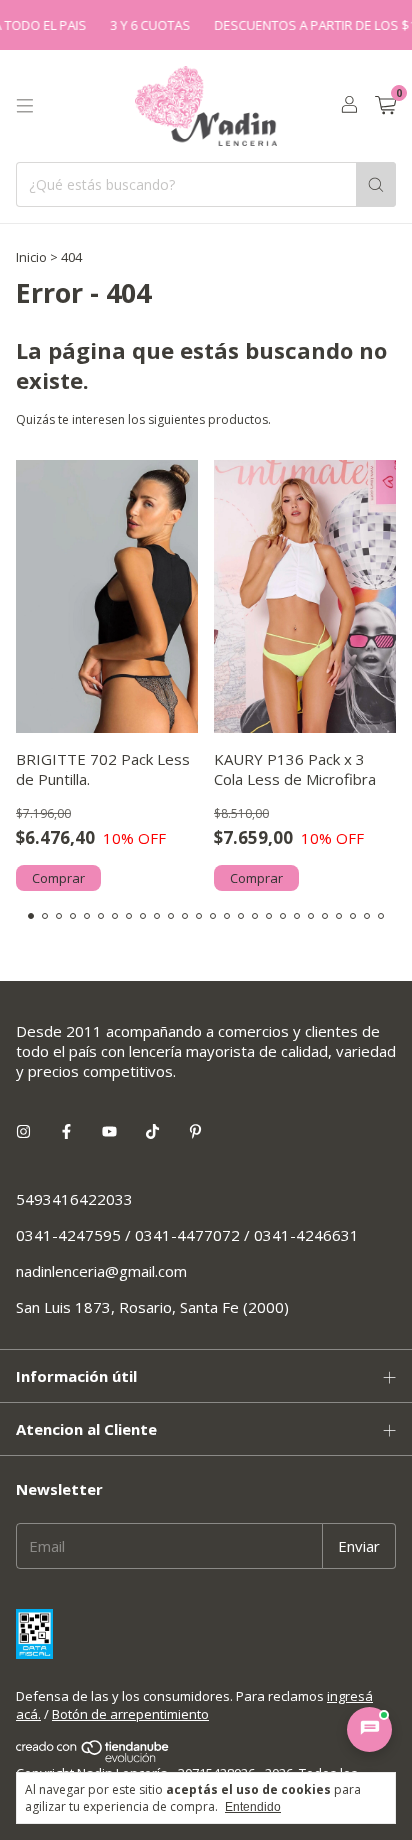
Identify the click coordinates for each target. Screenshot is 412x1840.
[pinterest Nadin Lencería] (195, 1131)
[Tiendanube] (93, 1758)
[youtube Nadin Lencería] (109, 1131)
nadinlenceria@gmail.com (101, 1271)
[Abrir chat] (369, 1729)
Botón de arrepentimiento (130, 1714)
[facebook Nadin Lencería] (66, 1131)
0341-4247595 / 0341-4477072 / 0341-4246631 (187, 1235)
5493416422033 (74, 1199)
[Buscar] (376, 184)
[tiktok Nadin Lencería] (152, 1131)
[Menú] (25, 106)
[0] (385, 106)
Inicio (31, 257)
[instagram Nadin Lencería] (23, 1131)
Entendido (253, 1807)
